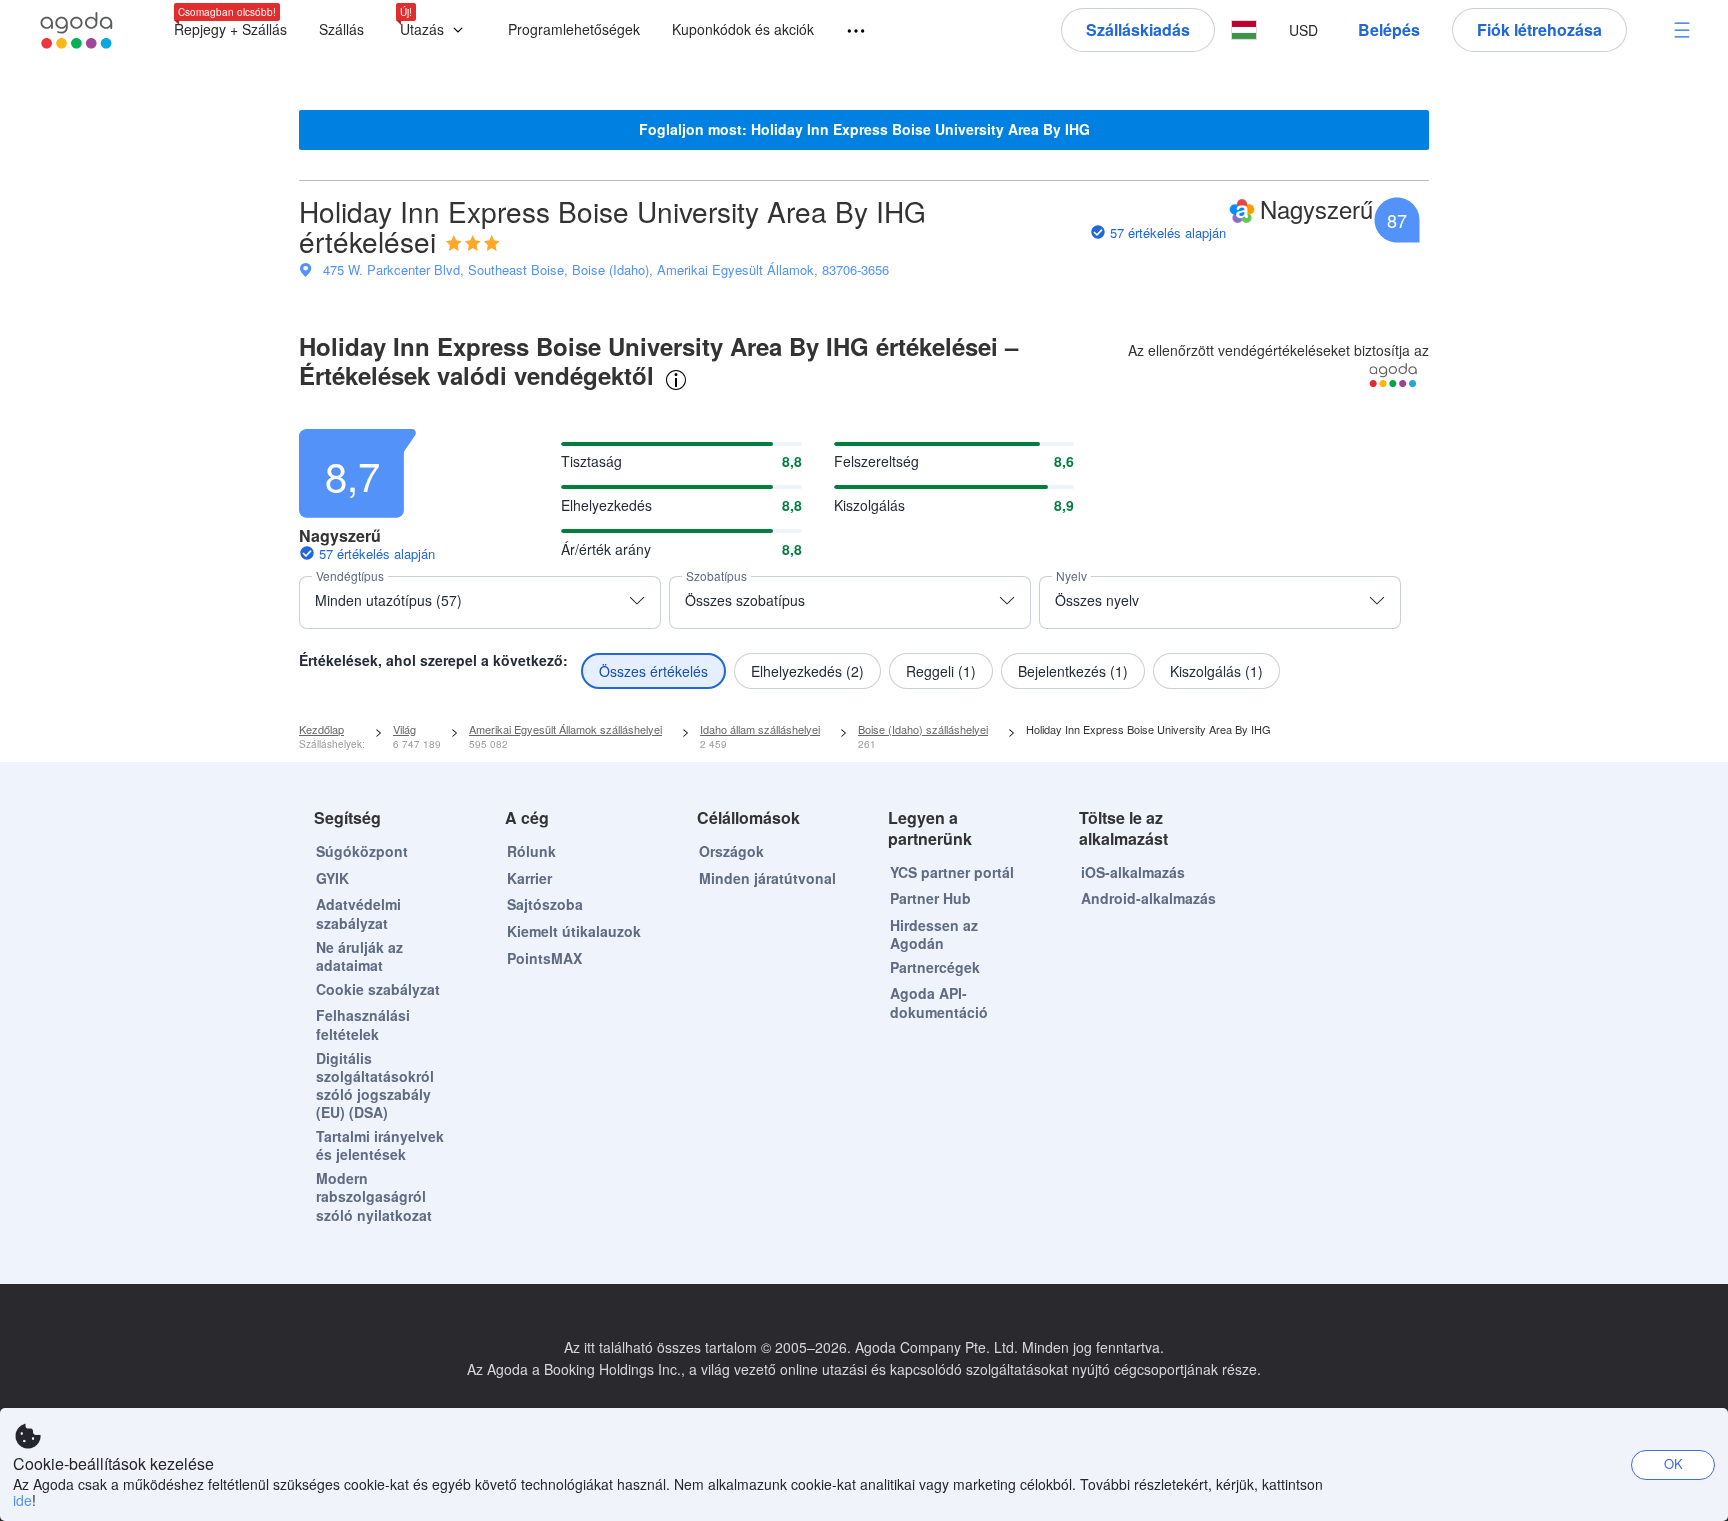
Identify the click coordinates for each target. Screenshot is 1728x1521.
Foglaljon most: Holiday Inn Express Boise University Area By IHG (864, 129)
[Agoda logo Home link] (77, 30)
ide (22, 1500)
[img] (473, 243)
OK (1673, 1463)
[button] (436, 30)
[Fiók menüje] (1682, 30)
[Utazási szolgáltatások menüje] (847, 31)
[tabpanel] (864, 553)
